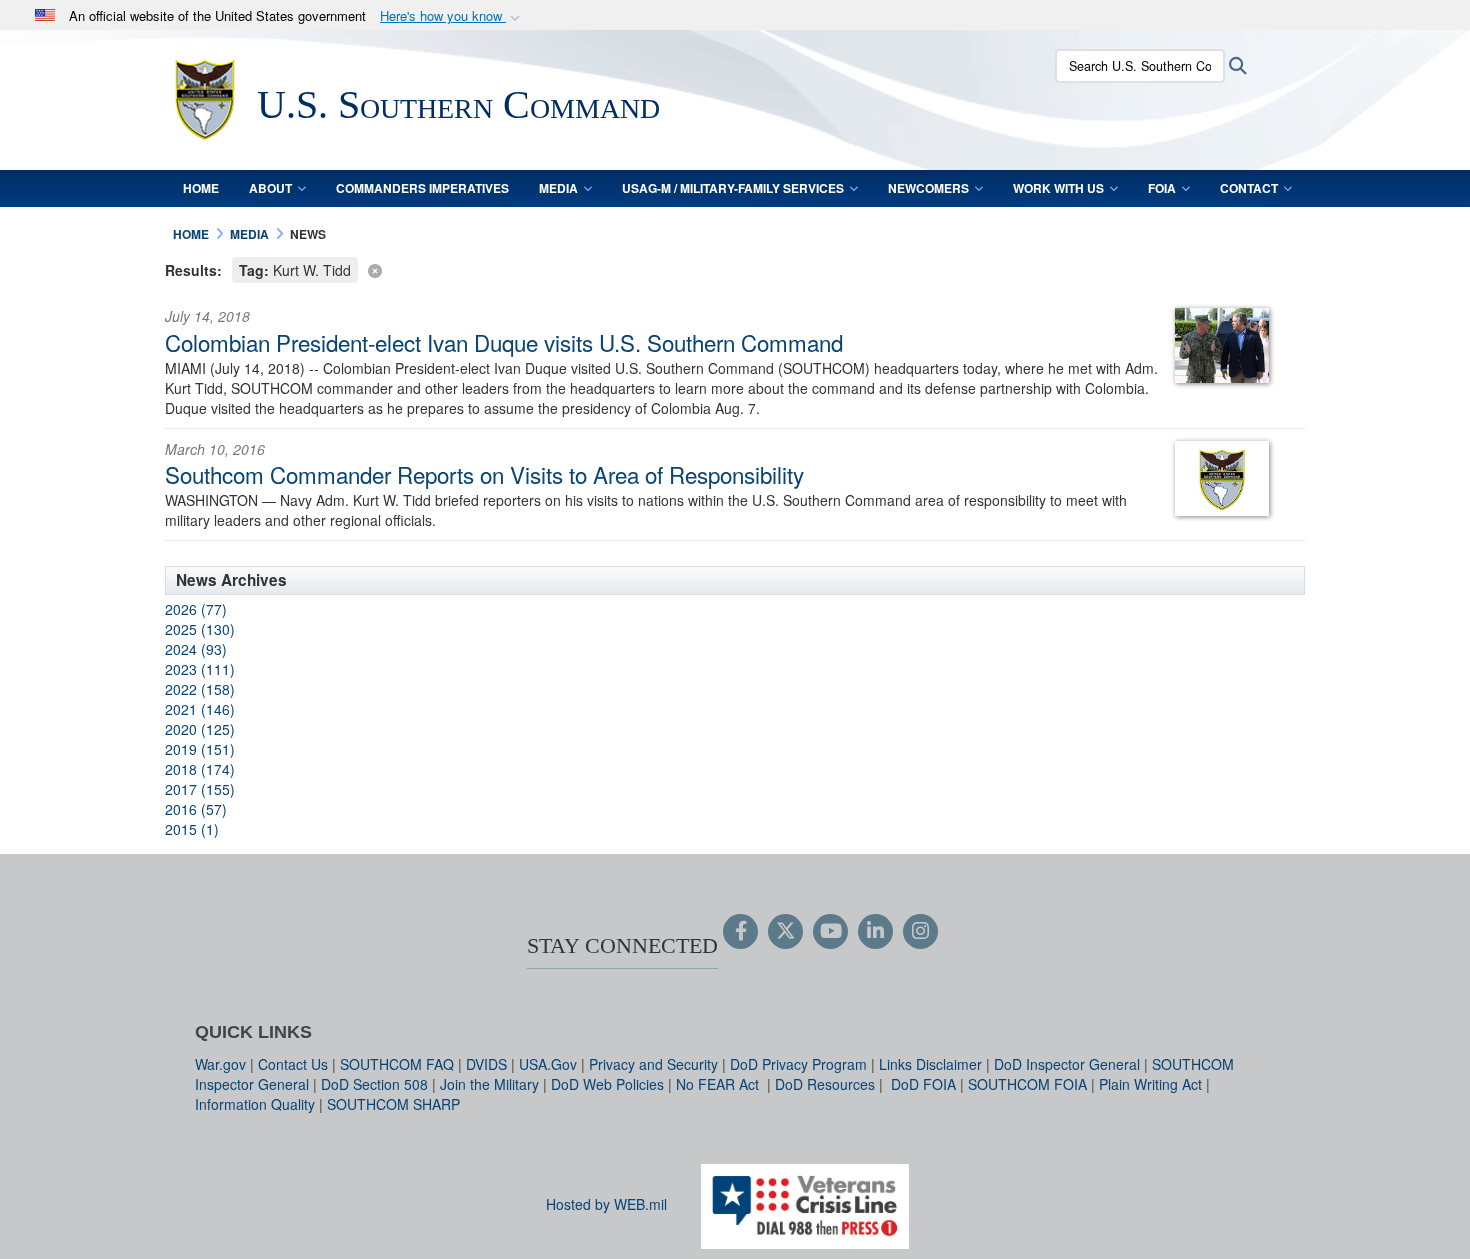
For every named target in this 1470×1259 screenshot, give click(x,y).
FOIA (1162, 188)
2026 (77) (196, 609)
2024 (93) (196, 649)
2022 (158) (200, 689)
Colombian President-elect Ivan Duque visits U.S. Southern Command (504, 342)
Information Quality (255, 1104)
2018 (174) (200, 769)
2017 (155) (200, 789)
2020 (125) (200, 729)
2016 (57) (196, 809)
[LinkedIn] (875, 932)
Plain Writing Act (1150, 1084)
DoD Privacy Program (798, 1064)
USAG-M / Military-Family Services (733, 188)
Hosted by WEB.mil (606, 1204)
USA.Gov (548, 1064)
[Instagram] (920, 932)
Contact (1249, 188)
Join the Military (489, 1084)
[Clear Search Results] (735, 268)
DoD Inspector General (1067, 1064)
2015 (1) (192, 829)
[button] (452, 16)
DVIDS (486, 1064)
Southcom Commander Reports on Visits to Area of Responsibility (484, 474)
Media (558, 188)
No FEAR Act (719, 1084)
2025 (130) (200, 629)
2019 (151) (200, 749)
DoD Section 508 (374, 1084)
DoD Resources (825, 1084)
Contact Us (293, 1064)
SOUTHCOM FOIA (1027, 1084)
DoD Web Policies (607, 1084)
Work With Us (1058, 188)
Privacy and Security (653, 1064)
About (270, 188)
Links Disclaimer (930, 1064)
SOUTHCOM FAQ (397, 1064)
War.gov (220, 1064)
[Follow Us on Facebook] (740, 932)
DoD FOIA (923, 1084)
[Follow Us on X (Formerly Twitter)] (785, 932)
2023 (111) (200, 669)
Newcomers (928, 188)
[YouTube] (830, 932)
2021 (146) (200, 709)
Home (201, 188)
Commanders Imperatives (422, 188)
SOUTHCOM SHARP (393, 1104)
